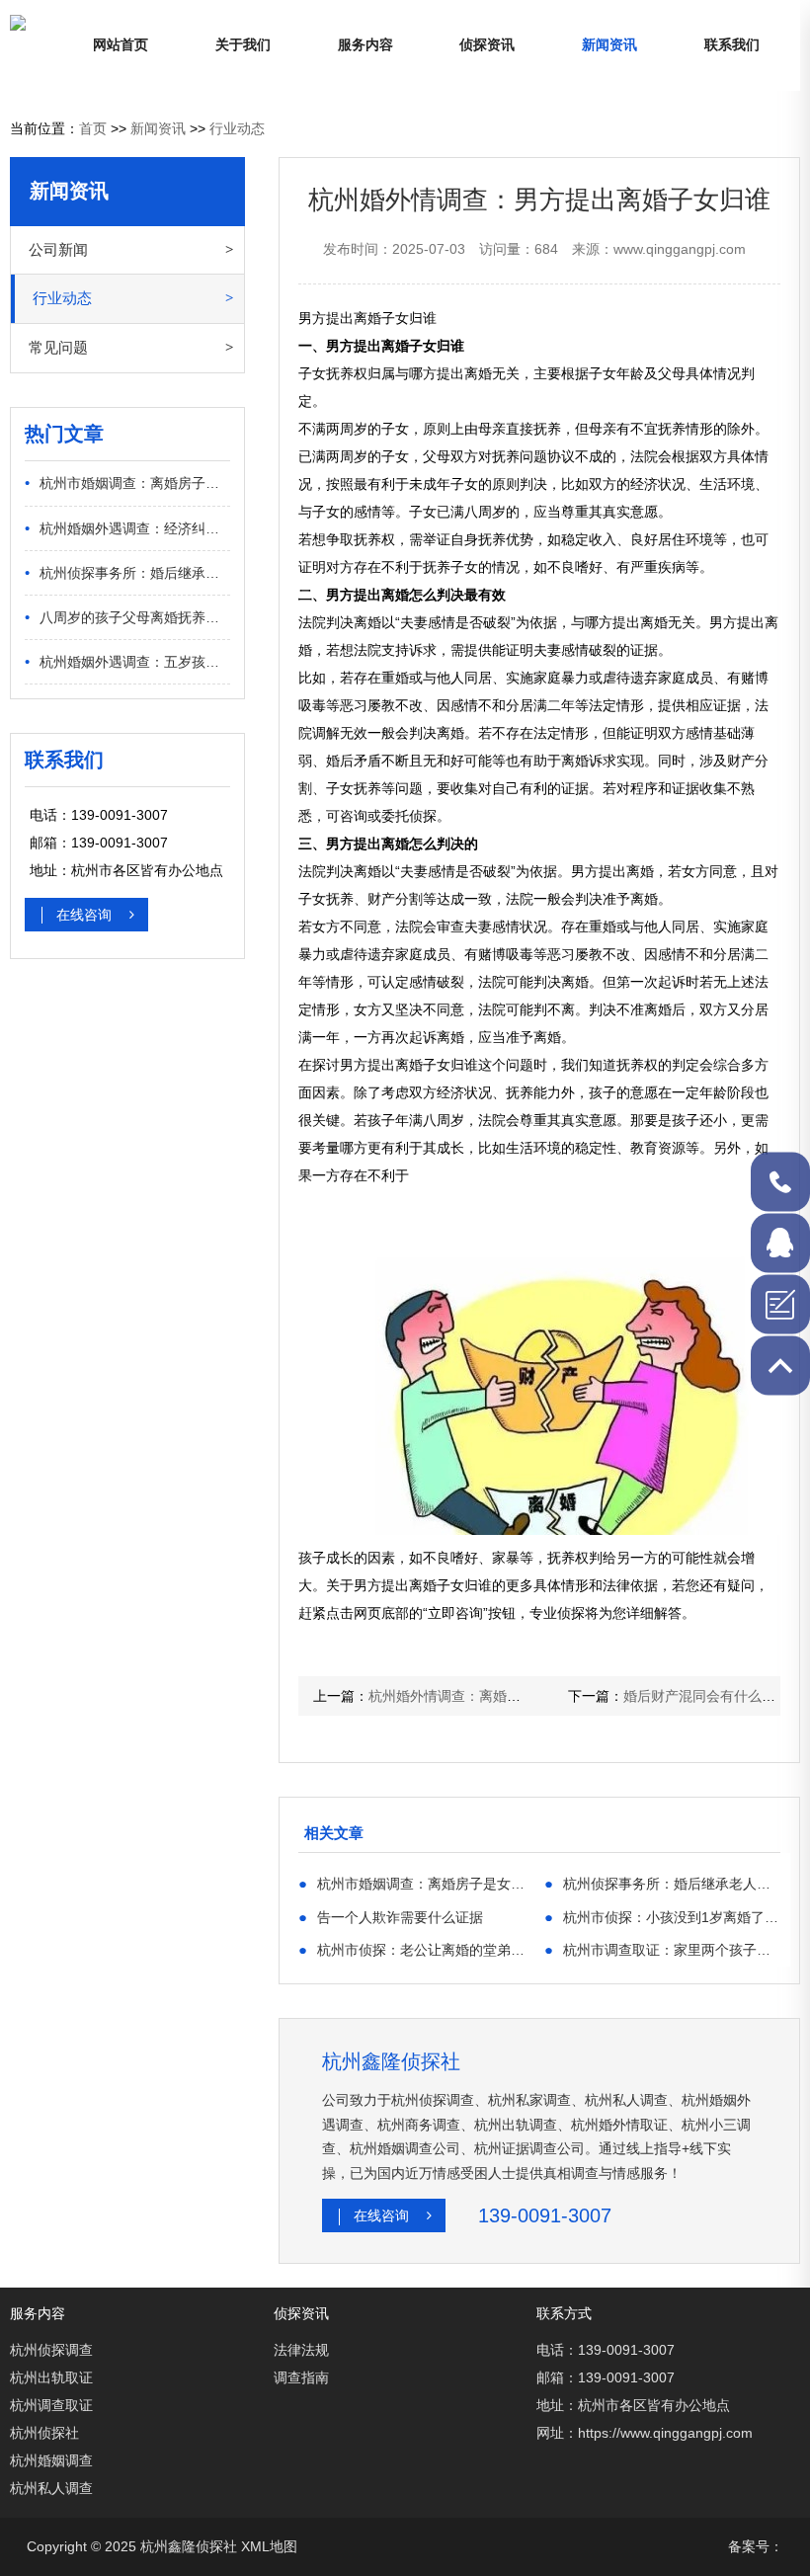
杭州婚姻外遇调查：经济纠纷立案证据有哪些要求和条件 (128, 528)
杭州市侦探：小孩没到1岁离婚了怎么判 (662, 1917)
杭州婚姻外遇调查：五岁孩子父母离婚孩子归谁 (128, 661)
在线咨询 (86, 915)
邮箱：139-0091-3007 (606, 2377)
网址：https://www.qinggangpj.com (645, 2433)
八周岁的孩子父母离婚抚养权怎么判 (128, 617)
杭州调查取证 (51, 2405)
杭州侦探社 (44, 2433)
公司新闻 (58, 249)
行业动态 (237, 128)
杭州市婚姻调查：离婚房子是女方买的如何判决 (128, 483)
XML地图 (269, 2546)
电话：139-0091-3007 (606, 2350)
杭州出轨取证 (51, 2377)
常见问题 (58, 347)
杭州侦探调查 (51, 2350)
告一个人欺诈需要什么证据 (391, 1917)
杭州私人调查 (51, 2488)
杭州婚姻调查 (51, 2460)
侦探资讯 (487, 45)
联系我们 (732, 45)
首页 (93, 128)
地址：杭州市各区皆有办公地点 (633, 2405)
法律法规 (301, 2350)
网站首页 (121, 45)
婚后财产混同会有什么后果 (706, 1696)
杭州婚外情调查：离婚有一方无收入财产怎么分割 (521, 1696)
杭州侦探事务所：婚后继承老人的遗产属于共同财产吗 (128, 572)
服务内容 (365, 45)
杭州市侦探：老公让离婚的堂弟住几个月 (416, 1949)
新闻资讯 (609, 45)
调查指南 (301, 2377)
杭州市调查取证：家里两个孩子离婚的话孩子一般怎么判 (662, 1949)
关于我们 (243, 45)
